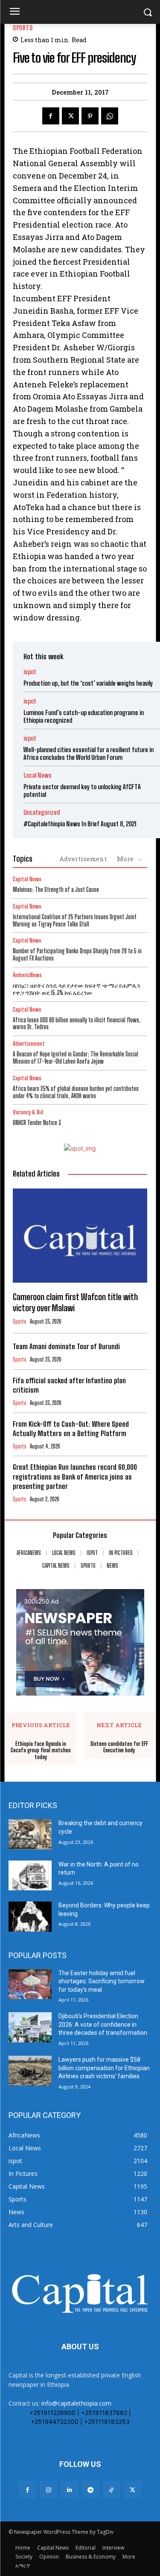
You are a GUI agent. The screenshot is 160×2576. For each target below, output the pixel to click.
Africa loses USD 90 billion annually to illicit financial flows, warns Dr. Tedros (77, 1024)
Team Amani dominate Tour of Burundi (66, 1346)
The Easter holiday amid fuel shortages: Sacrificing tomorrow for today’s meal (102, 1981)
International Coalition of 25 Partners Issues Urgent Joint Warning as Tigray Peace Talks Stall (75, 920)
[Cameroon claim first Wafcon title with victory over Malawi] (80, 1236)
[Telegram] (91, 2490)
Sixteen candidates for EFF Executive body (119, 1747)
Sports (23, 28)
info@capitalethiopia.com (76, 2403)
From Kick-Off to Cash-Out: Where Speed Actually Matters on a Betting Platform (71, 1429)
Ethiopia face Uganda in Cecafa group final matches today (41, 1751)
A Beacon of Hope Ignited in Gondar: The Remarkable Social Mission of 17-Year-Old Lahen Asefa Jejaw (76, 1058)
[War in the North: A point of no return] (30, 1875)
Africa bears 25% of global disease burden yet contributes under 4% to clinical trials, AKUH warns (76, 1092)
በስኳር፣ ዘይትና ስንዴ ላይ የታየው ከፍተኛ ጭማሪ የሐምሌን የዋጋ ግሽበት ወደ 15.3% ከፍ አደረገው (77, 989)
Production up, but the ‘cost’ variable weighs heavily (88, 683)
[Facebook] (51, 116)
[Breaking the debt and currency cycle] (30, 1834)
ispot (30, 672)
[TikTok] (112, 2490)
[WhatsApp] (110, 116)
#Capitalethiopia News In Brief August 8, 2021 (80, 824)
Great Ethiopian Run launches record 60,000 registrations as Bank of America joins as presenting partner (75, 1476)
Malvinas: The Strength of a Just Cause (56, 890)
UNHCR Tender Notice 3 (37, 1123)
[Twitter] (70, 116)
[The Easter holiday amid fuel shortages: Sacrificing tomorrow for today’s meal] (30, 1984)
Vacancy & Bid (28, 1112)
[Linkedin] (69, 2490)
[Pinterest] (90, 116)
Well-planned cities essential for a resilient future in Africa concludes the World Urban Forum (89, 753)
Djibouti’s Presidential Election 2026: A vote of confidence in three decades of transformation (103, 2024)
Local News (38, 775)
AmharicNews (27, 975)
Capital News (27, 879)
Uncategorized (42, 812)
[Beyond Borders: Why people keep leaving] (30, 1916)
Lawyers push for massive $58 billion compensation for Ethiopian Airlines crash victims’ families (104, 2068)
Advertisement (83, 859)
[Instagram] (48, 2490)
